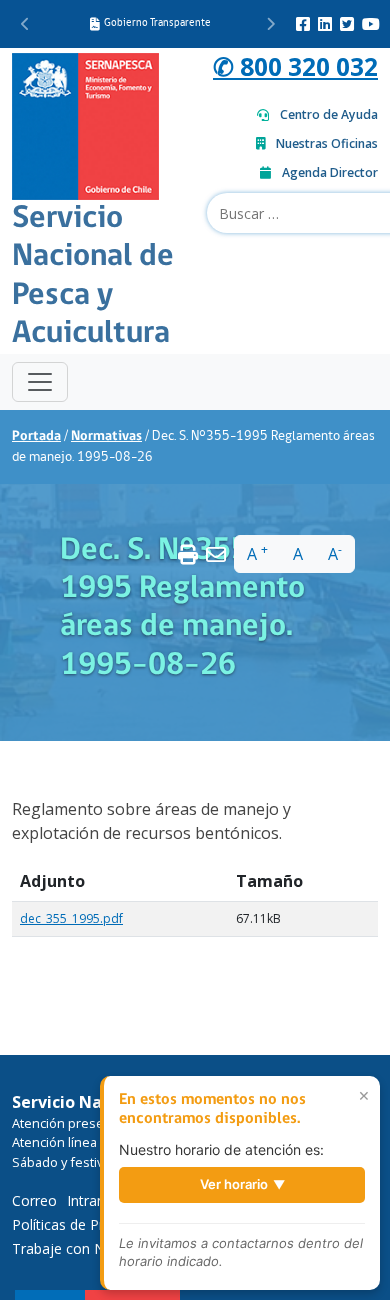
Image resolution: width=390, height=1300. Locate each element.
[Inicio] (85, 124)
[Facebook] (303, 24)
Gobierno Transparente (157, 23)
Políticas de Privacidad (84, 1224)
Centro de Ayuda (329, 114)
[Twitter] (347, 24)
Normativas (106, 436)
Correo (34, 1200)
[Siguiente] (270, 24)
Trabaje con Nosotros (84, 1248)
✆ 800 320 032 (295, 66)
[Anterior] (25, 24)
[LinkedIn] (325, 24)
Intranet (92, 1200)
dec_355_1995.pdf (71, 918)
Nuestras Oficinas (327, 143)
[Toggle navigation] (40, 382)
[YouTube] (371, 24)
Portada (36, 436)
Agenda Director (330, 172)
